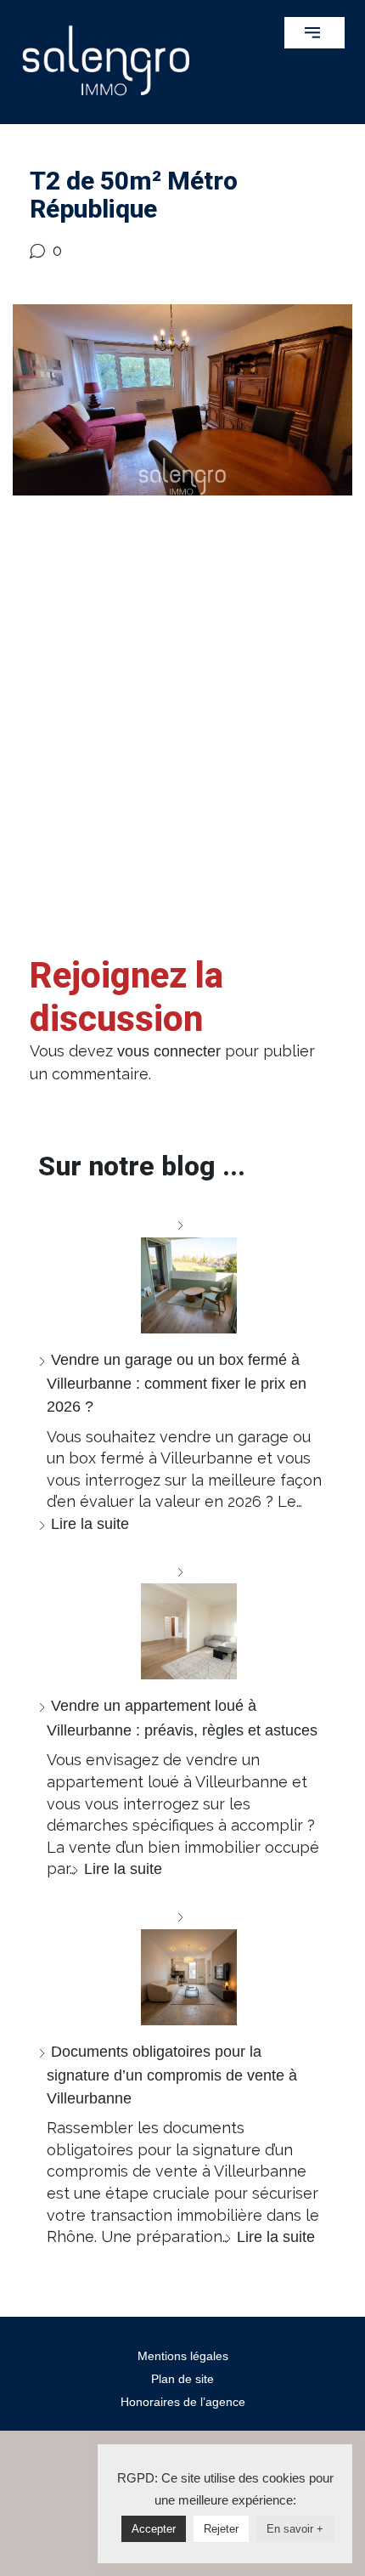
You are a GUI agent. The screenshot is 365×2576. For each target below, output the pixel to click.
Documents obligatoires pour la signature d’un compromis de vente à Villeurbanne (172, 2075)
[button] (314, 33)
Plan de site (182, 2379)
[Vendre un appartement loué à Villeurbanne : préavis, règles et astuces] (182, 1620)
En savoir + (295, 2529)
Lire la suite (90, 1524)
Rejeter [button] (221, 2529)
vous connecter (169, 1051)
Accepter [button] (154, 2529)
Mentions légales (183, 2356)
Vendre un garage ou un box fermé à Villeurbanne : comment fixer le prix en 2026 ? (177, 1383)
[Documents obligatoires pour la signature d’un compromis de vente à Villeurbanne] (182, 1965)
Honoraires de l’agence (183, 2402)
